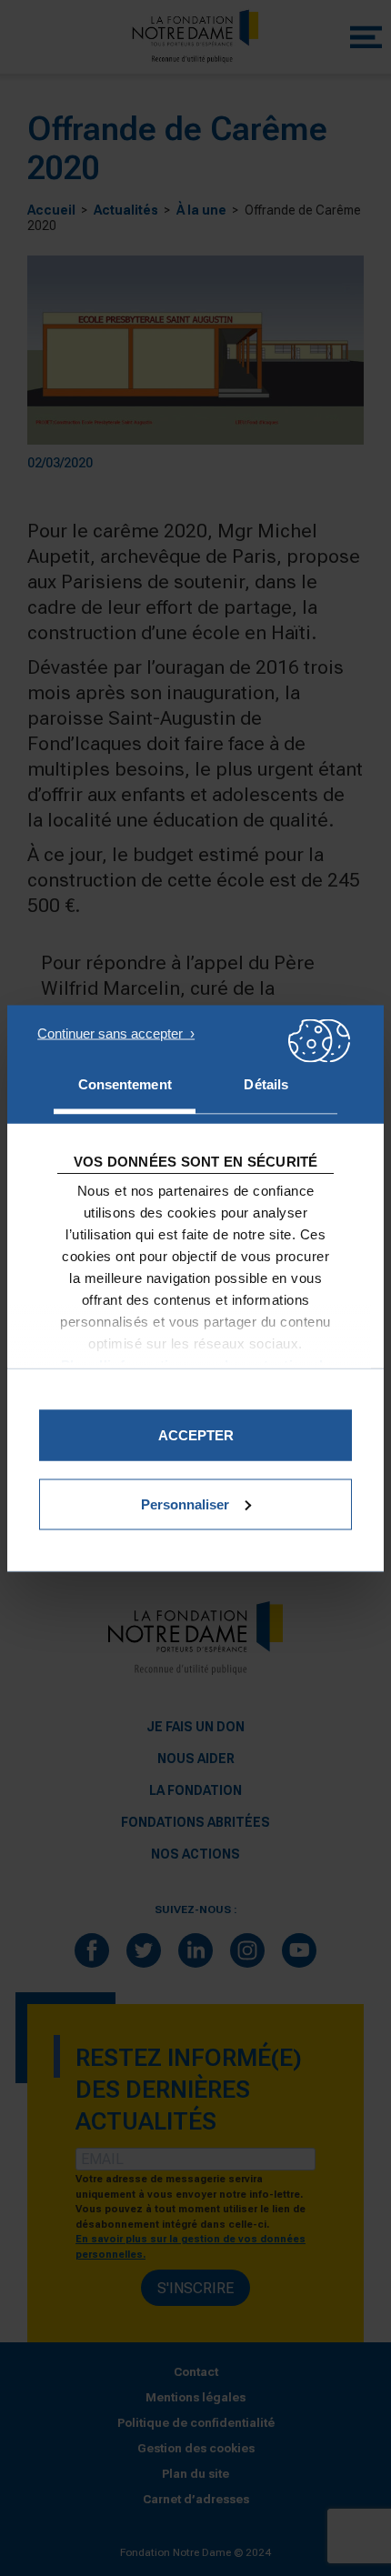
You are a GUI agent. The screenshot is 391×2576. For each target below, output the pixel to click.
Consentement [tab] (125, 1083)
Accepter (196, 1434)
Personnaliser (185, 1504)
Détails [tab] (266, 1083)
